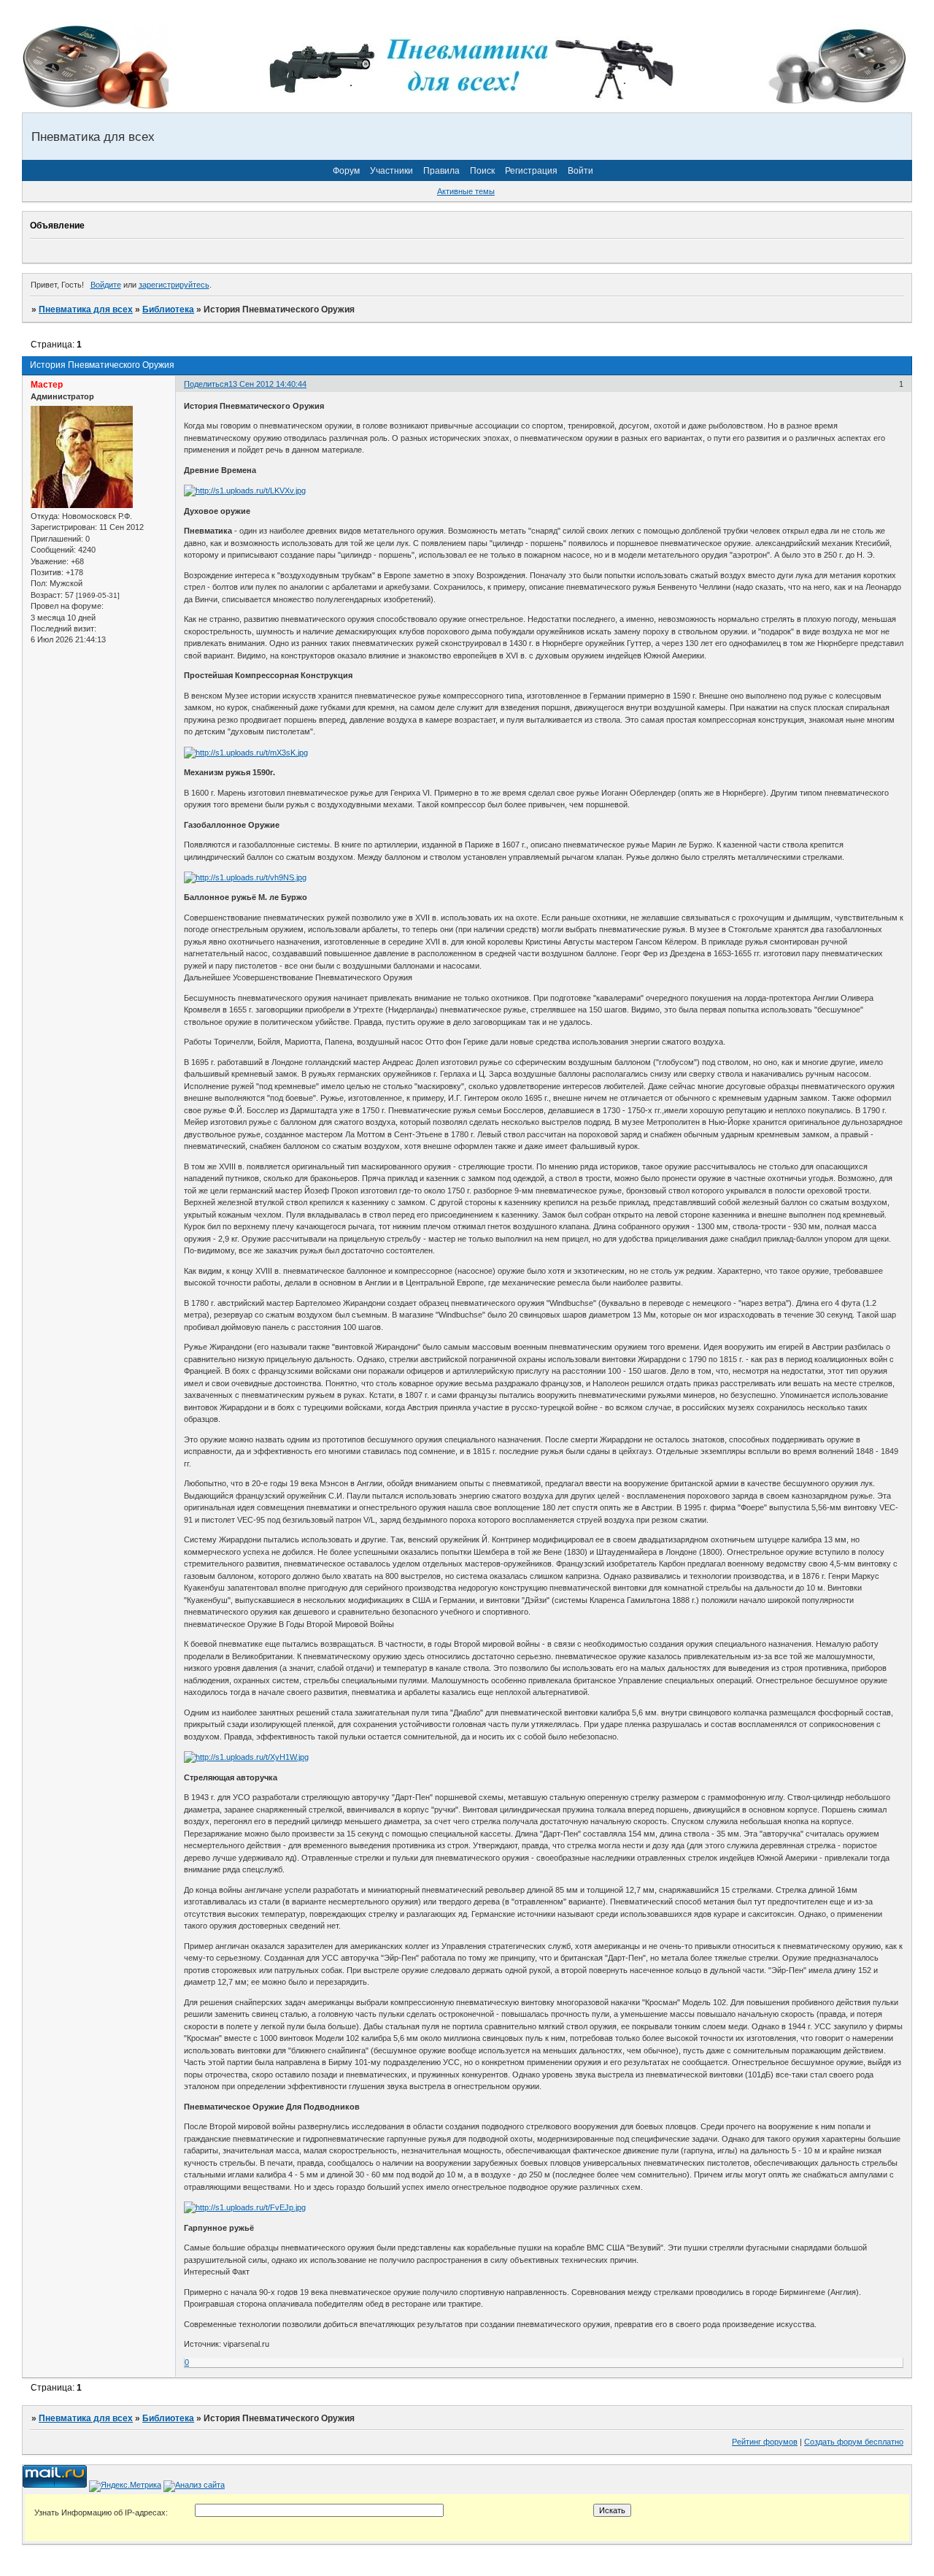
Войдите (106, 285)
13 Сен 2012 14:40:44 (267, 384)
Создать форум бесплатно (854, 2442)
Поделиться (206, 384)
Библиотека (168, 309)
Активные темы (466, 191)
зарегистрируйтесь (174, 285)
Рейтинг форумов (765, 2442)
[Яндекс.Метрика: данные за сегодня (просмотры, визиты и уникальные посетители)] (125, 2486)
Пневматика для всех (86, 309)
